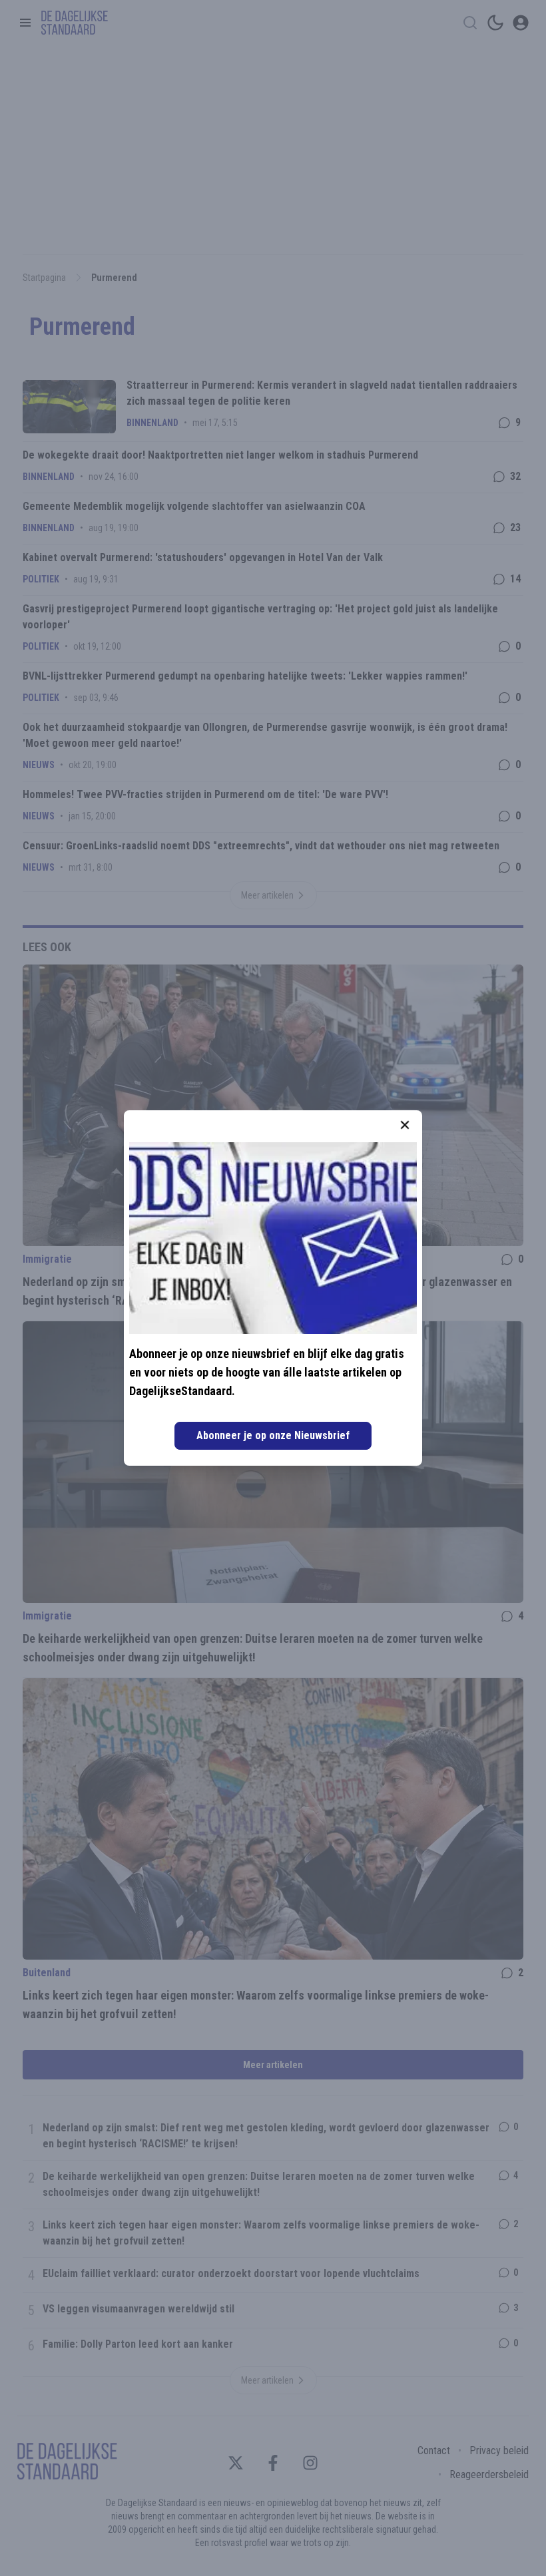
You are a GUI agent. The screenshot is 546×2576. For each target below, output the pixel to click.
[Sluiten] (405, 1125)
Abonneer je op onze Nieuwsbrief (273, 1435)
